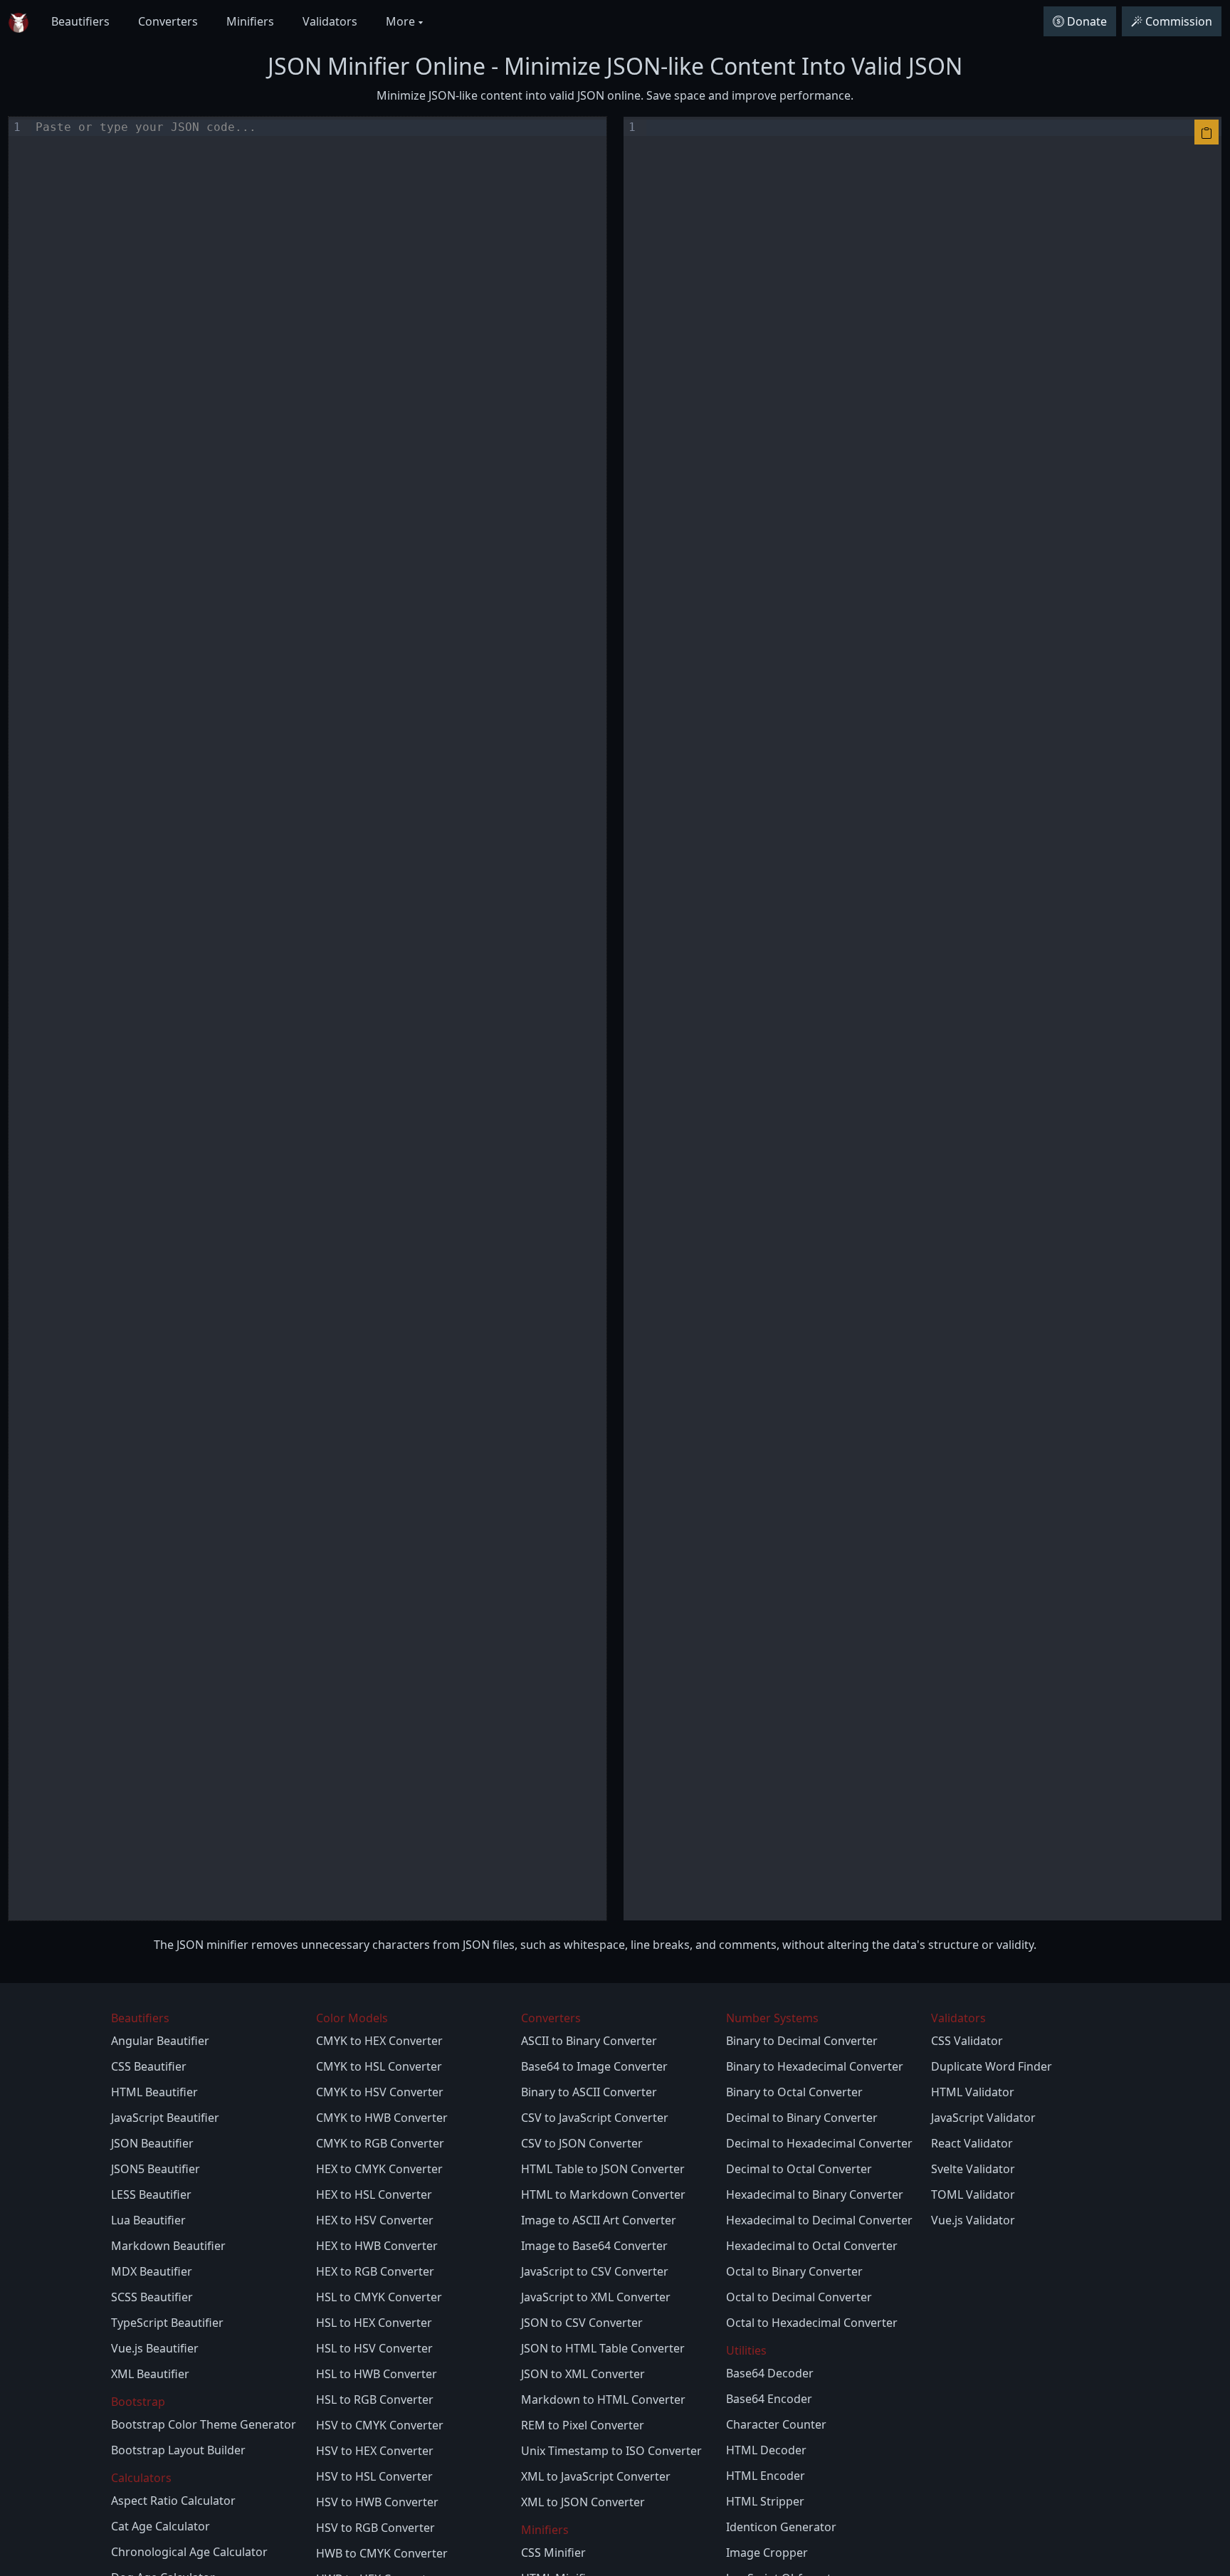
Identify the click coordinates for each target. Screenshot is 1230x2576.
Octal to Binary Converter (794, 2271)
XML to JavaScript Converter (596, 2476)
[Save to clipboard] (1207, 132)
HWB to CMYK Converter (382, 2553)
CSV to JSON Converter (582, 2143)
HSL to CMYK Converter (379, 2297)
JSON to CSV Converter (582, 2323)
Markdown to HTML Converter (603, 2399)
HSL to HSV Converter (374, 2348)
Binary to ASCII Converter (589, 2092)
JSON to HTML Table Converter (603, 2348)
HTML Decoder (766, 2450)
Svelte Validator (973, 2169)
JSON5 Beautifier (156, 2169)
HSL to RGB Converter (375, 2399)
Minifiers (250, 21)
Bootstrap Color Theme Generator (204, 2424)
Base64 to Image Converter (594, 2066)
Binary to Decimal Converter (802, 2041)
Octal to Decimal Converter (799, 2297)
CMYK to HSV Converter (380, 2092)
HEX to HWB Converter (377, 2246)
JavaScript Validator (983, 2118)
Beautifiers (80, 21)
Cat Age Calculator (161, 2526)
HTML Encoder (766, 2476)
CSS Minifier (553, 2553)
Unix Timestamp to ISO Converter (611, 2451)
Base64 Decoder (770, 2373)
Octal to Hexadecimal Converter (812, 2323)
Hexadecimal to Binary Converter (815, 2194)
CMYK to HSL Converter (379, 2066)
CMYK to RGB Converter (380, 2143)
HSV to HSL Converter (374, 2476)
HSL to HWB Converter (377, 2374)
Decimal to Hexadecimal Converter (819, 2143)
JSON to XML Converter (583, 2374)
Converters (168, 21)
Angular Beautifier (160, 2041)
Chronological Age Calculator (189, 2552)
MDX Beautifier (152, 2271)
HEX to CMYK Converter (379, 2169)
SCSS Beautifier (152, 2297)
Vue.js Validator (973, 2220)
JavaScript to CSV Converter (595, 2271)
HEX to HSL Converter (374, 2194)
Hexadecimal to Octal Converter (812, 2246)
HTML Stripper (765, 2501)
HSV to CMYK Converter (380, 2425)
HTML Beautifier (154, 2092)
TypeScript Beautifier (167, 2323)
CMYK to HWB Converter (382, 2118)
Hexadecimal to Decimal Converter (819, 2220)
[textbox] (319, 1018)
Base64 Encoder (769, 2399)
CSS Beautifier (149, 2066)
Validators (330, 21)
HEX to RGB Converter (375, 2271)
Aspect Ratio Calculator (173, 2501)
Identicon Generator (781, 2527)
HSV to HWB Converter (377, 2502)
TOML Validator (973, 2194)
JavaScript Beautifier (165, 2118)
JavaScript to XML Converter (596, 2297)
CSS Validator (967, 2041)
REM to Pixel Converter (583, 2425)
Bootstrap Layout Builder (178, 2450)
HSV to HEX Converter (375, 2451)
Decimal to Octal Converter (799, 2169)
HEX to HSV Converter (375, 2220)
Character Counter (776, 2424)
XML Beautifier (150, 2374)
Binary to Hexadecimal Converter (815, 2066)
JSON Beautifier (152, 2143)
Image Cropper (767, 2553)
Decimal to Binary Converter (802, 2118)
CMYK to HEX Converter (379, 2041)
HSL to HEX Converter (374, 2323)
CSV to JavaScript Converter (595, 2118)
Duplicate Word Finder (992, 2066)
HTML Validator (973, 2092)
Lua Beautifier (148, 2220)
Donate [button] (1087, 21)
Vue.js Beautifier (155, 2348)
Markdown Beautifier (168, 2246)
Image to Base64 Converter (594, 2246)
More (402, 21)
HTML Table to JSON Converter (603, 2169)
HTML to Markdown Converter (603, 2194)
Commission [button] (1179, 21)
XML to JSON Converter (583, 2502)
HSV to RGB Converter (375, 2528)
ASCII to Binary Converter (589, 2041)
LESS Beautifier (151, 2194)
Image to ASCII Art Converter (599, 2220)
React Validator (972, 2143)
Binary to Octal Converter (794, 2092)
